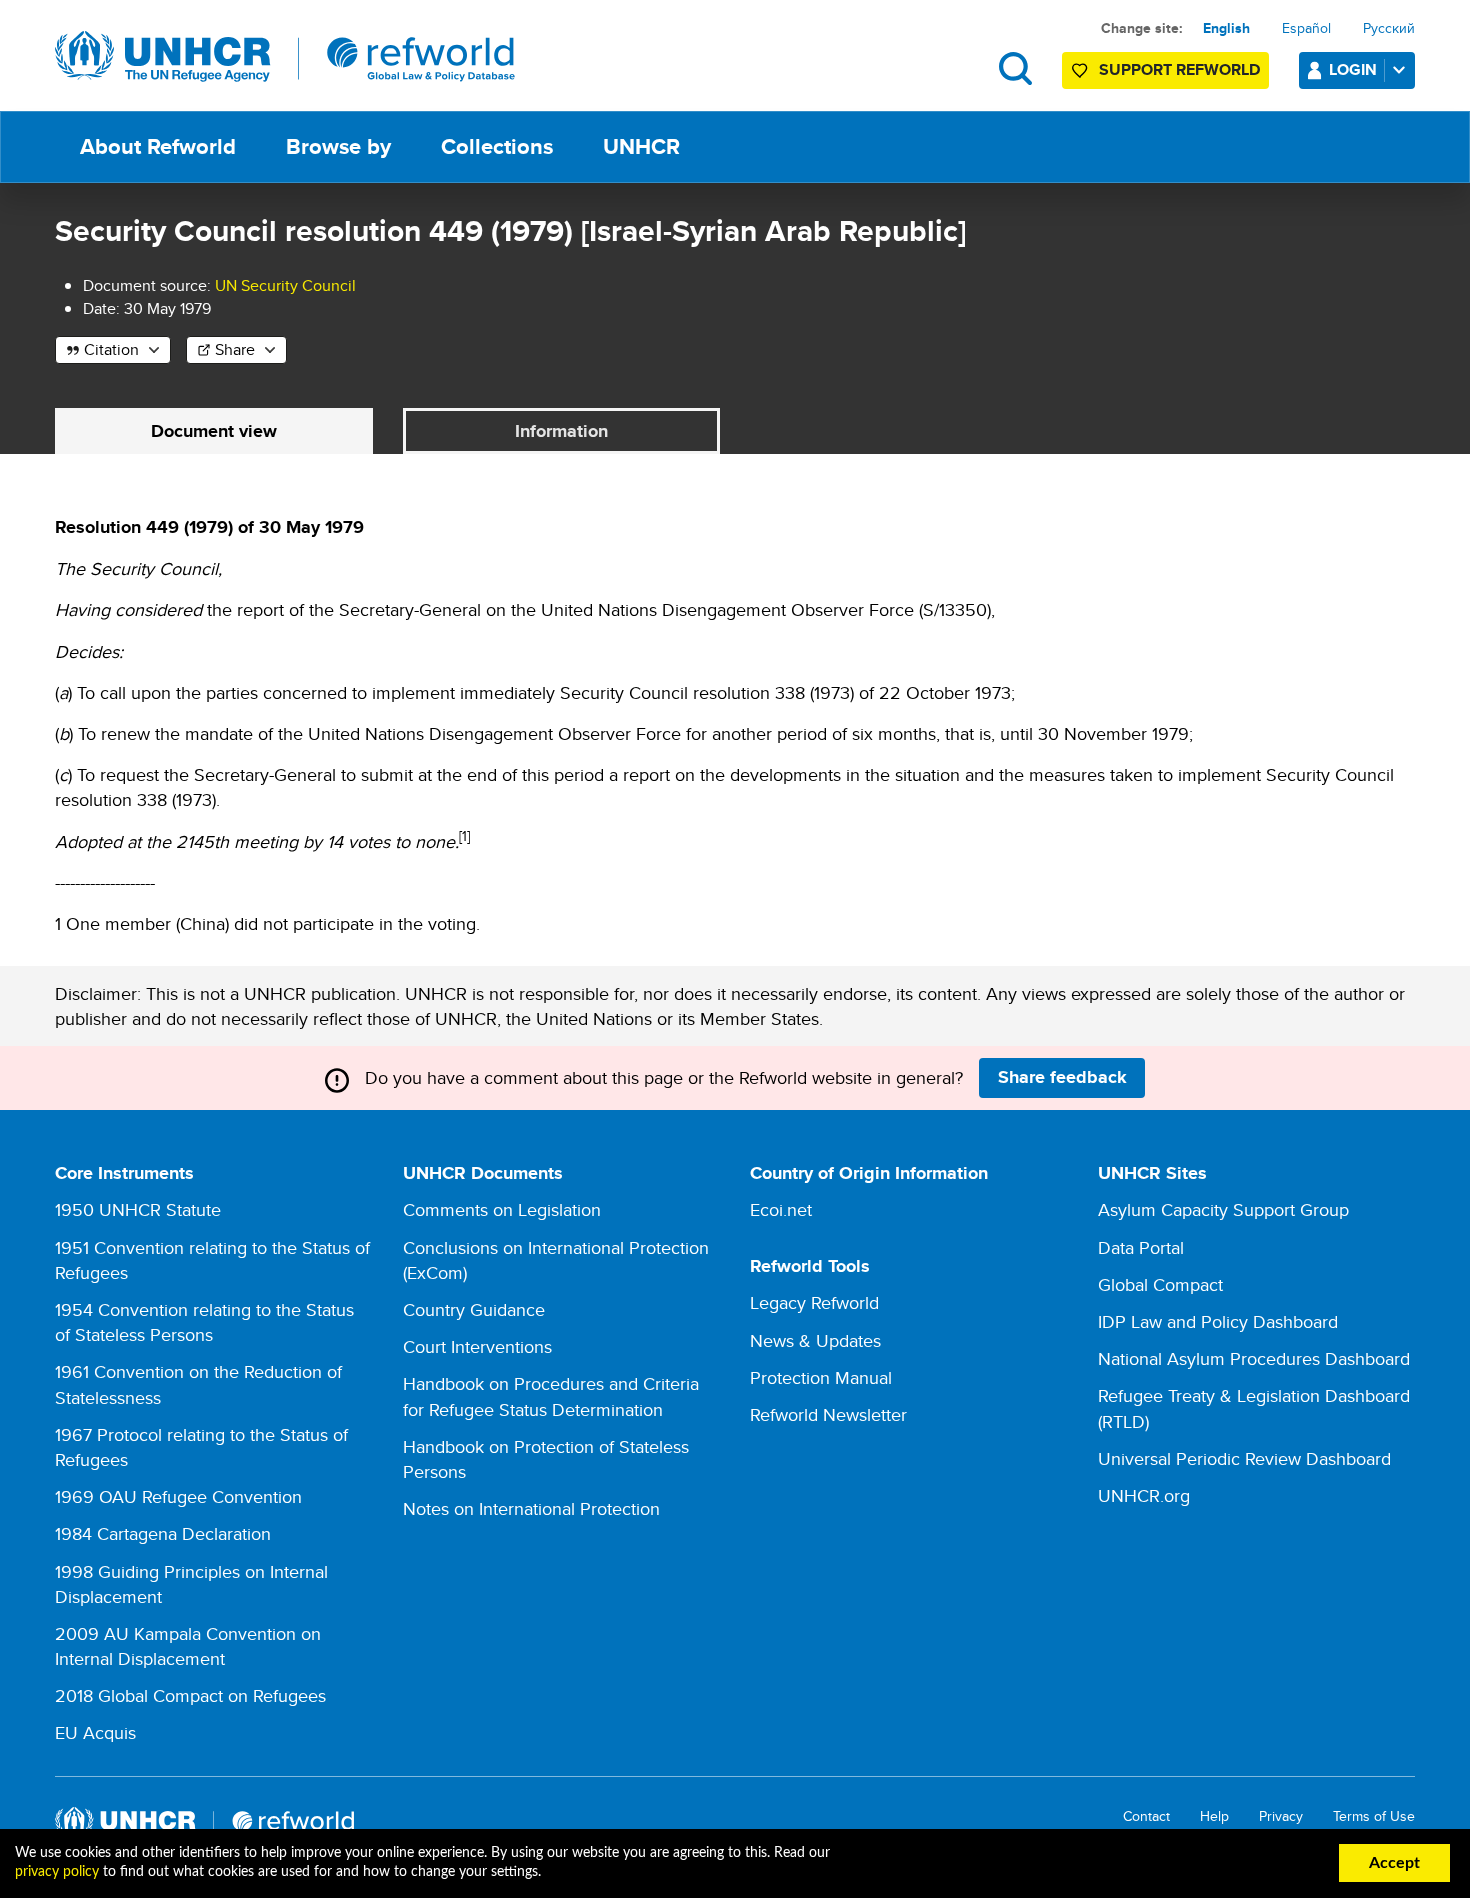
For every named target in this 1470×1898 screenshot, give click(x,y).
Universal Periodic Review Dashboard (1244, 1458)
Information (561, 431)
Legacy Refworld (814, 1302)
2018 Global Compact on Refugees (190, 1695)
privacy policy (57, 1872)
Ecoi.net (781, 1209)
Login (1353, 69)
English (1226, 28)
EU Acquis (95, 1732)
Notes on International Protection (531, 1508)
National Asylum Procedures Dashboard (1254, 1358)
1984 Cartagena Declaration (163, 1533)
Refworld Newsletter (828, 1414)
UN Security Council (285, 285)
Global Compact (1160, 1284)
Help (1214, 1816)
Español (1306, 28)
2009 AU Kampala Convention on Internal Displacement (188, 1646)
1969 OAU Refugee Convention (178, 1496)
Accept (1394, 1863)
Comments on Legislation (502, 1209)
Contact (1146, 1816)
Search (1015, 68)
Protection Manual (821, 1377)
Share (235, 349)
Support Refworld (1179, 69)
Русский (1389, 28)
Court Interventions (477, 1346)
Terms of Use (1374, 1816)
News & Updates (815, 1340)
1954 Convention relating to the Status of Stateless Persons (204, 1322)
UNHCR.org (1144, 1495)
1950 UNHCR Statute (138, 1209)
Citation (111, 349)
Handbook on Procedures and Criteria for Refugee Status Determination (551, 1396)
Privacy (1281, 1816)
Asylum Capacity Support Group (1223, 1209)
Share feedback (1062, 1077)
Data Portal (1141, 1247)
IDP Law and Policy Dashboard (1218, 1321)
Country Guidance (474, 1309)
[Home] (285, 57)
